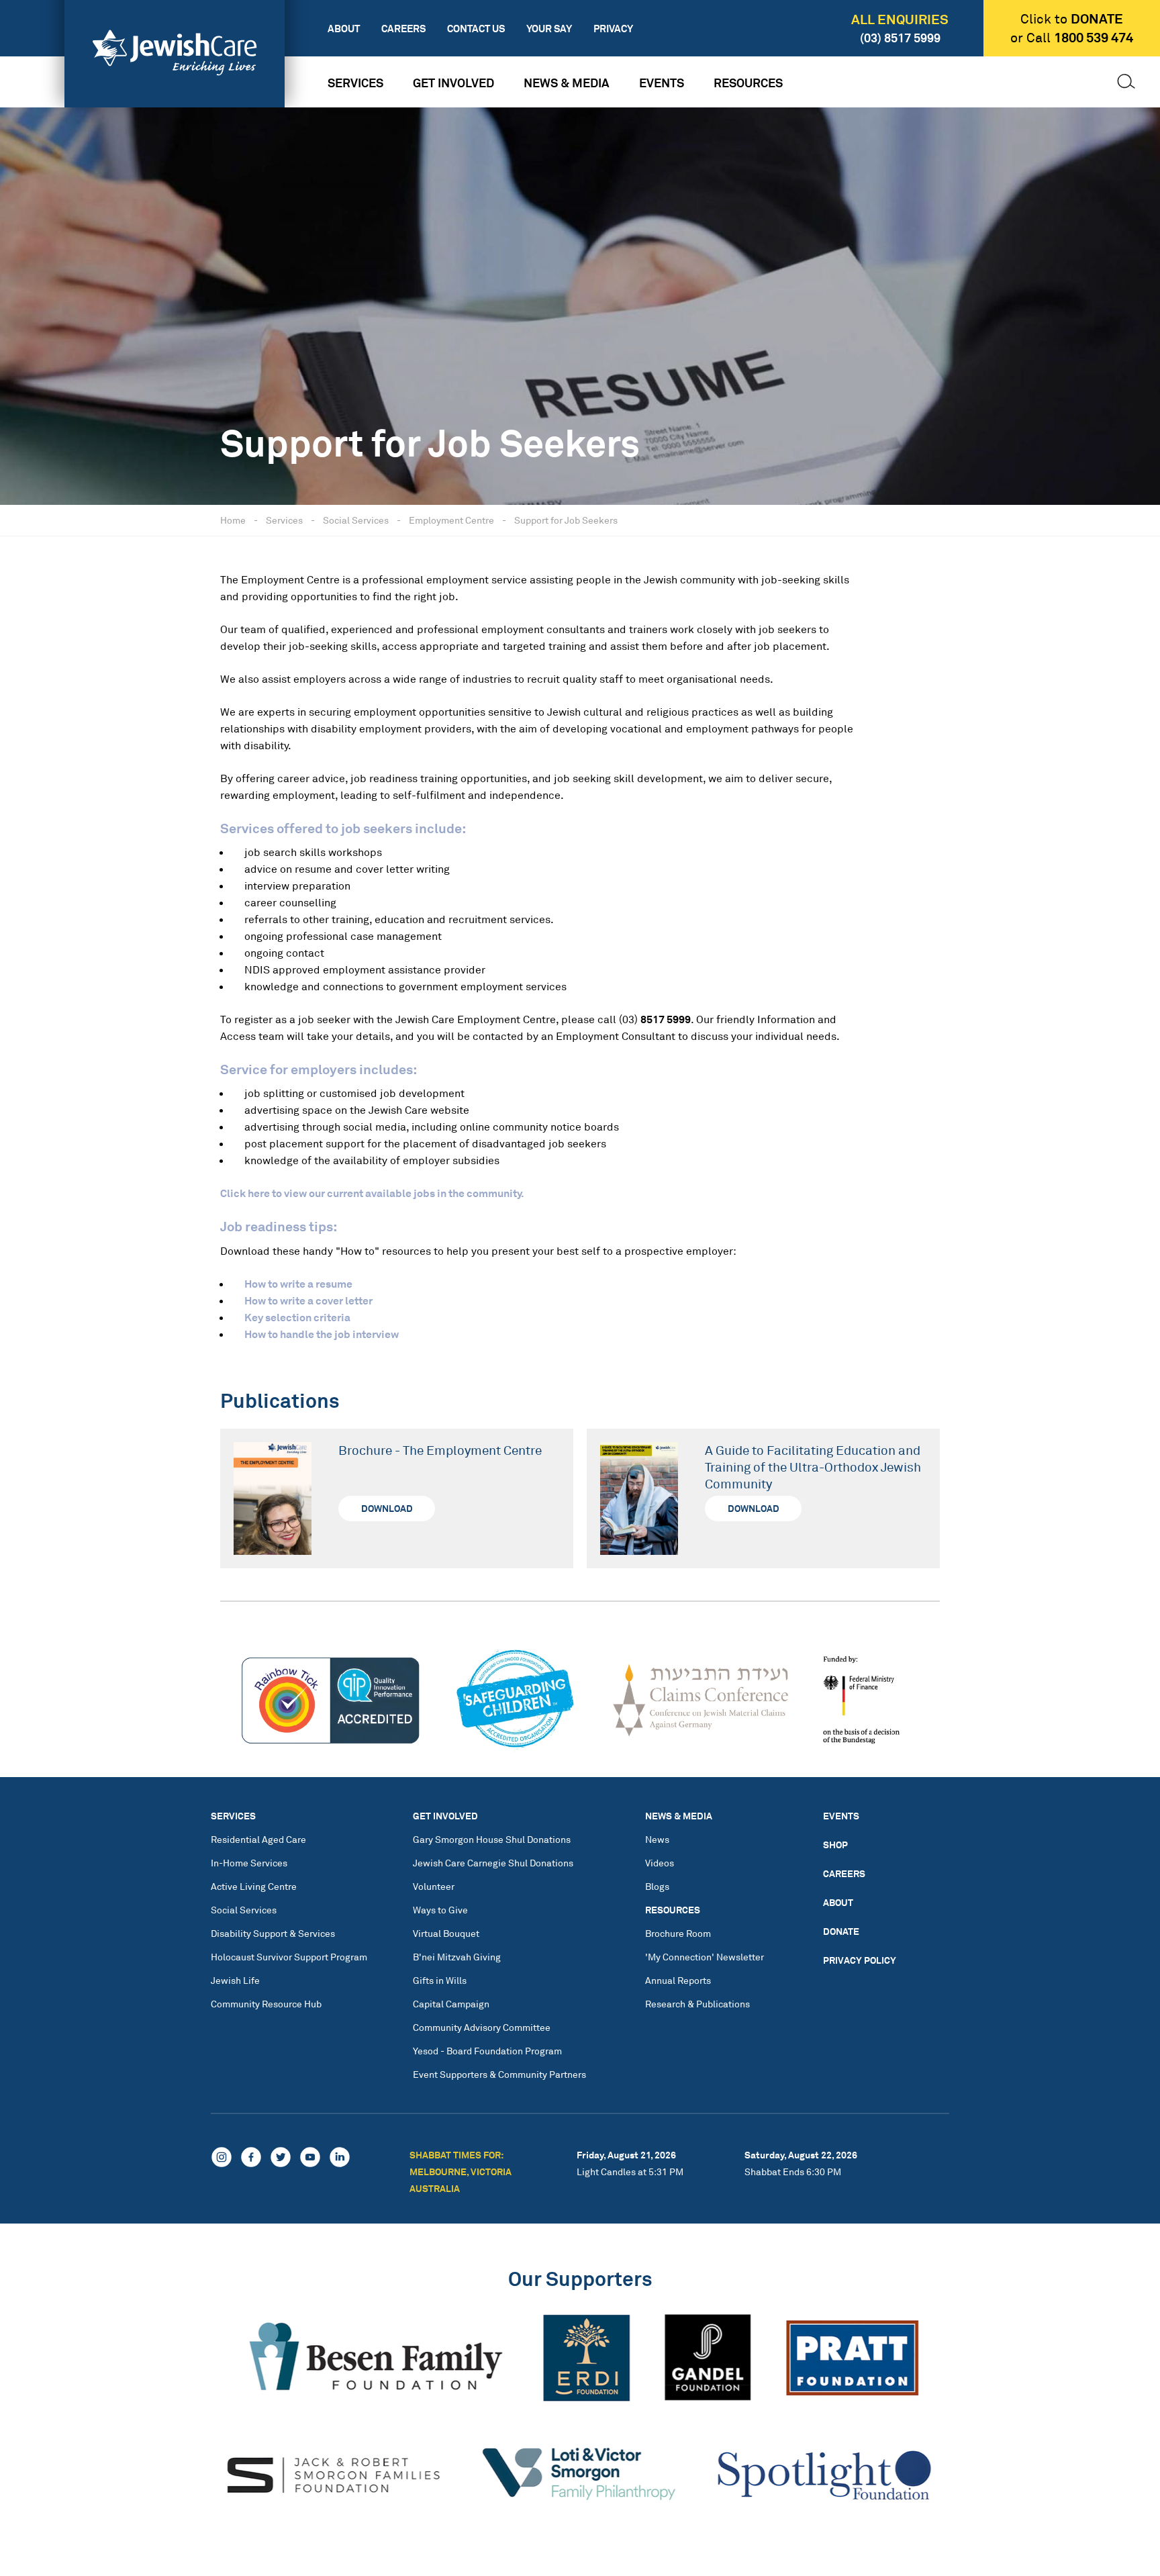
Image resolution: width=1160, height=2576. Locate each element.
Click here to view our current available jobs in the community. (372, 1193)
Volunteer (434, 1886)
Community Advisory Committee (482, 2027)
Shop (835, 1845)
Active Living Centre (254, 1886)
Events (662, 83)
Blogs (657, 1886)
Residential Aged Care (258, 1839)
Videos (660, 1863)
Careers (403, 29)
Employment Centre (451, 520)
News (657, 1839)
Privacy (613, 29)
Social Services (356, 520)
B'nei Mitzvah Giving (457, 1957)
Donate (841, 1931)
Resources (748, 83)
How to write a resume (298, 1284)
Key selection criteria (297, 1317)
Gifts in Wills (440, 1980)
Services (355, 83)
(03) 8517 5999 (900, 38)
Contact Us (476, 29)
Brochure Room (678, 1933)
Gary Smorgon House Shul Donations (492, 1839)
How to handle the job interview (322, 1334)
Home (233, 520)
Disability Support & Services (273, 1933)
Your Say (549, 29)
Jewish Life (235, 1980)
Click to (1072, 19)
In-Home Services (249, 1863)
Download (387, 1508)
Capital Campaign (451, 2004)
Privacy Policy (860, 1960)
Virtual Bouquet (446, 1933)
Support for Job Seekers (566, 520)
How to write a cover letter (308, 1300)
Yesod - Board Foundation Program (487, 2051)
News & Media (567, 83)
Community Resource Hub (266, 2004)
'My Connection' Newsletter (705, 1957)
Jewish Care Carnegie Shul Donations (493, 1863)
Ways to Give (440, 1910)
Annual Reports (678, 1980)
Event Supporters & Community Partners (499, 2074)
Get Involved (453, 83)
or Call (1072, 38)
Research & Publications (697, 2004)
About (344, 29)
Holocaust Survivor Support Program (289, 1957)
